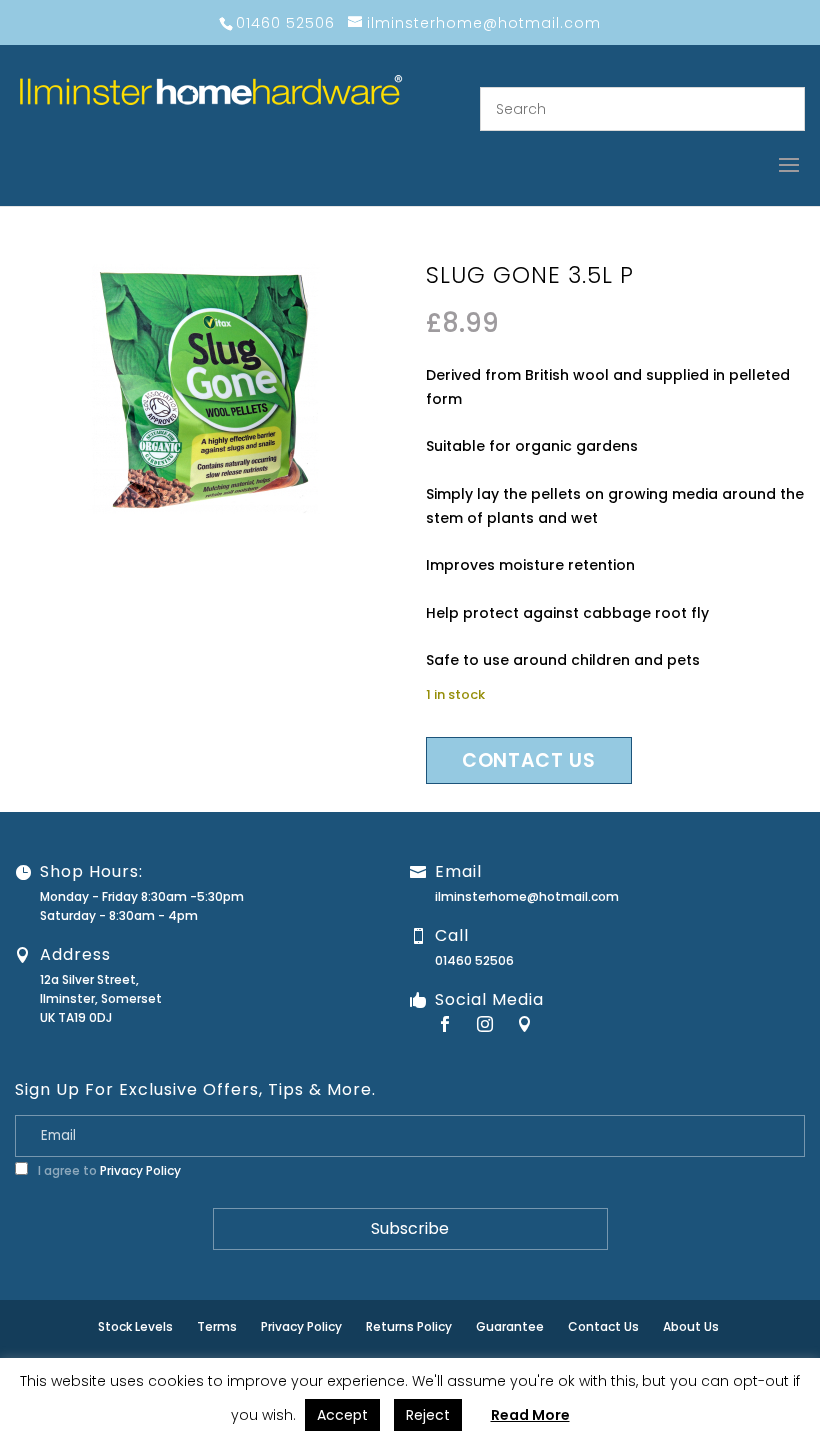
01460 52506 (474, 960)
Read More (530, 1415)
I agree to (108, 1170)
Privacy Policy (140, 1170)
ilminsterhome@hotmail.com (527, 896)
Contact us (529, 760)
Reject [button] (428, 1415)
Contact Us (603, 1326)
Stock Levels (135, 1326)
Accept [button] (342, 1415)
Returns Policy (409, 1326)
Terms (217, 1326)
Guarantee (510, 1326)
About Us (691, 1326)
